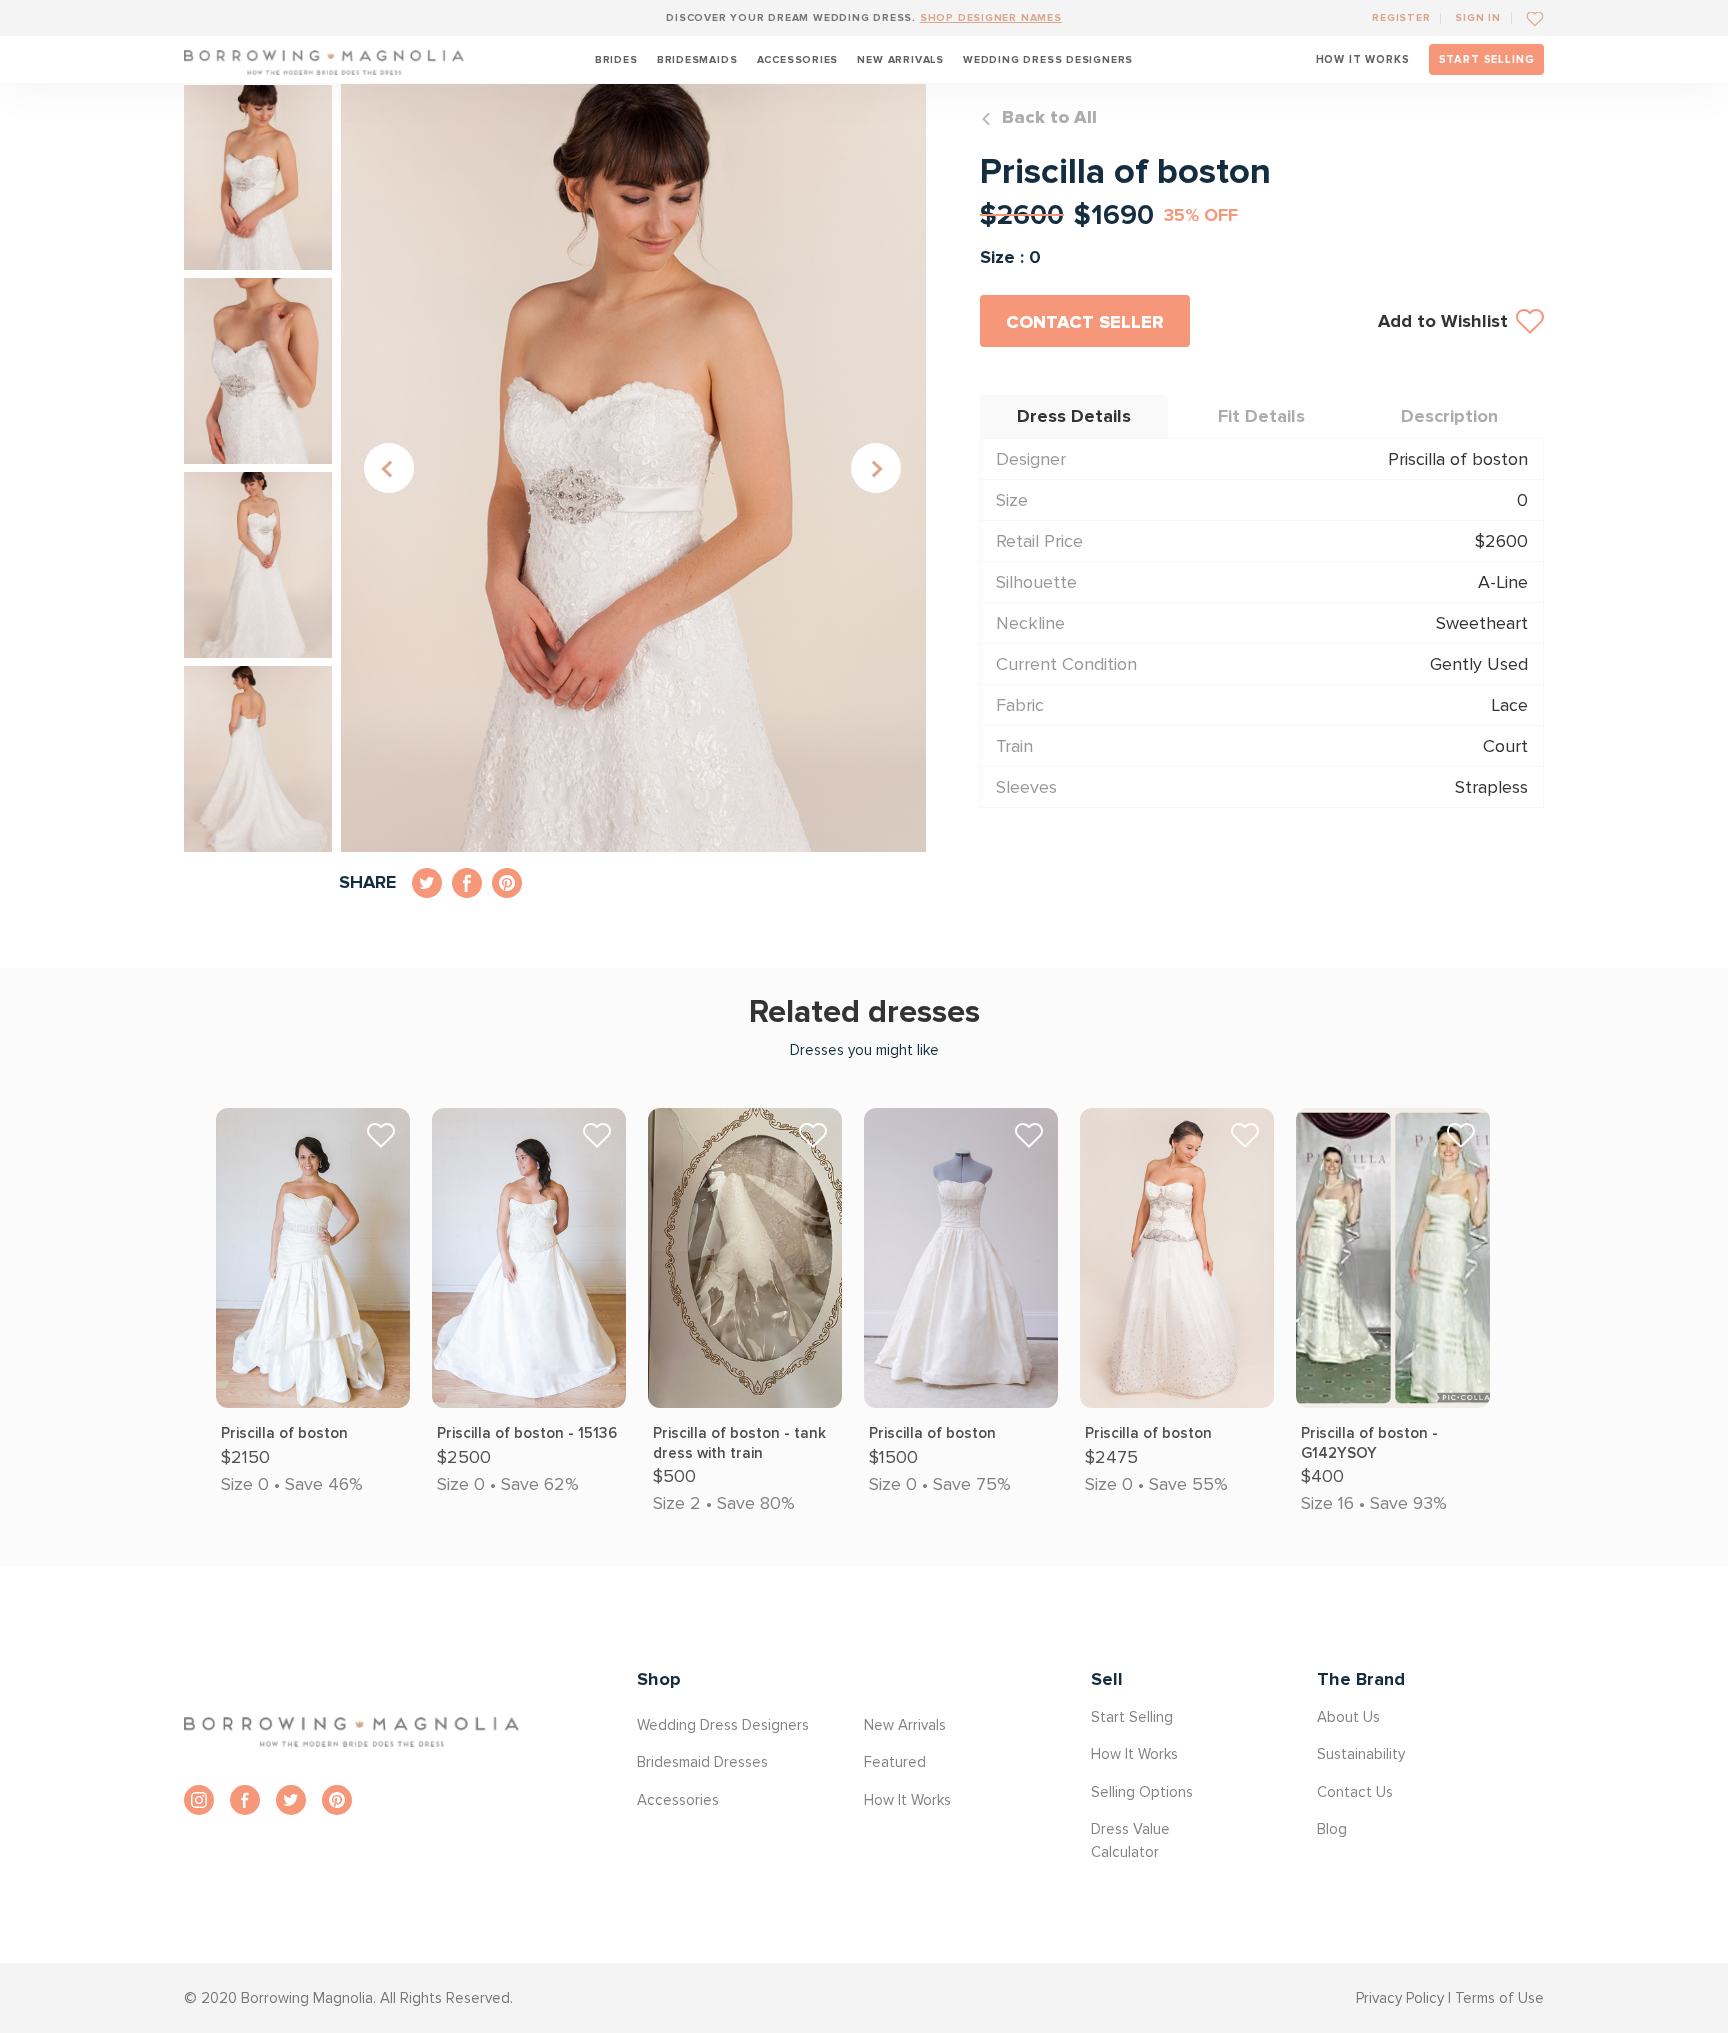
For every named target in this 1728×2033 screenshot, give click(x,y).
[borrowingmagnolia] (324, 59)
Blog (1332, 1829)
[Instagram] (199, 1800)
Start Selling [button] (1132, 1717)
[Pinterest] (337, 1800)
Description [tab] (1449, 416)
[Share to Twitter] (427, 883)
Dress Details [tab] (1074, 416)
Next (876, 468)
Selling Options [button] (1142, 1792)
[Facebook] (245, 1800)
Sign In (1478, 17)
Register (1401, 17)
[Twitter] (291, 1800)
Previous (389, 468)
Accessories (798, 59)
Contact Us (1355, 1792)
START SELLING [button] (1487, 59)
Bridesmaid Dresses (702, 1762)
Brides (616, 59)
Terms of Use (1499, 1998)
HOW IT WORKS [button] (1363, 59)
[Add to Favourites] (1527, 17)
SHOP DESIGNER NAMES (991, 17)
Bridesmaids (697, 59)
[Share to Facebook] (467, 883)
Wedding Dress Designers (1048, 59)
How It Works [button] (907, 1800)
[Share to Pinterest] (507, 883)
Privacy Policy (1400, 1998)
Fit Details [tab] (1261, 416)
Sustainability (1361, 1754)
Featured (895, 1762)
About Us (1348, 1717)
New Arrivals (900, 59)
